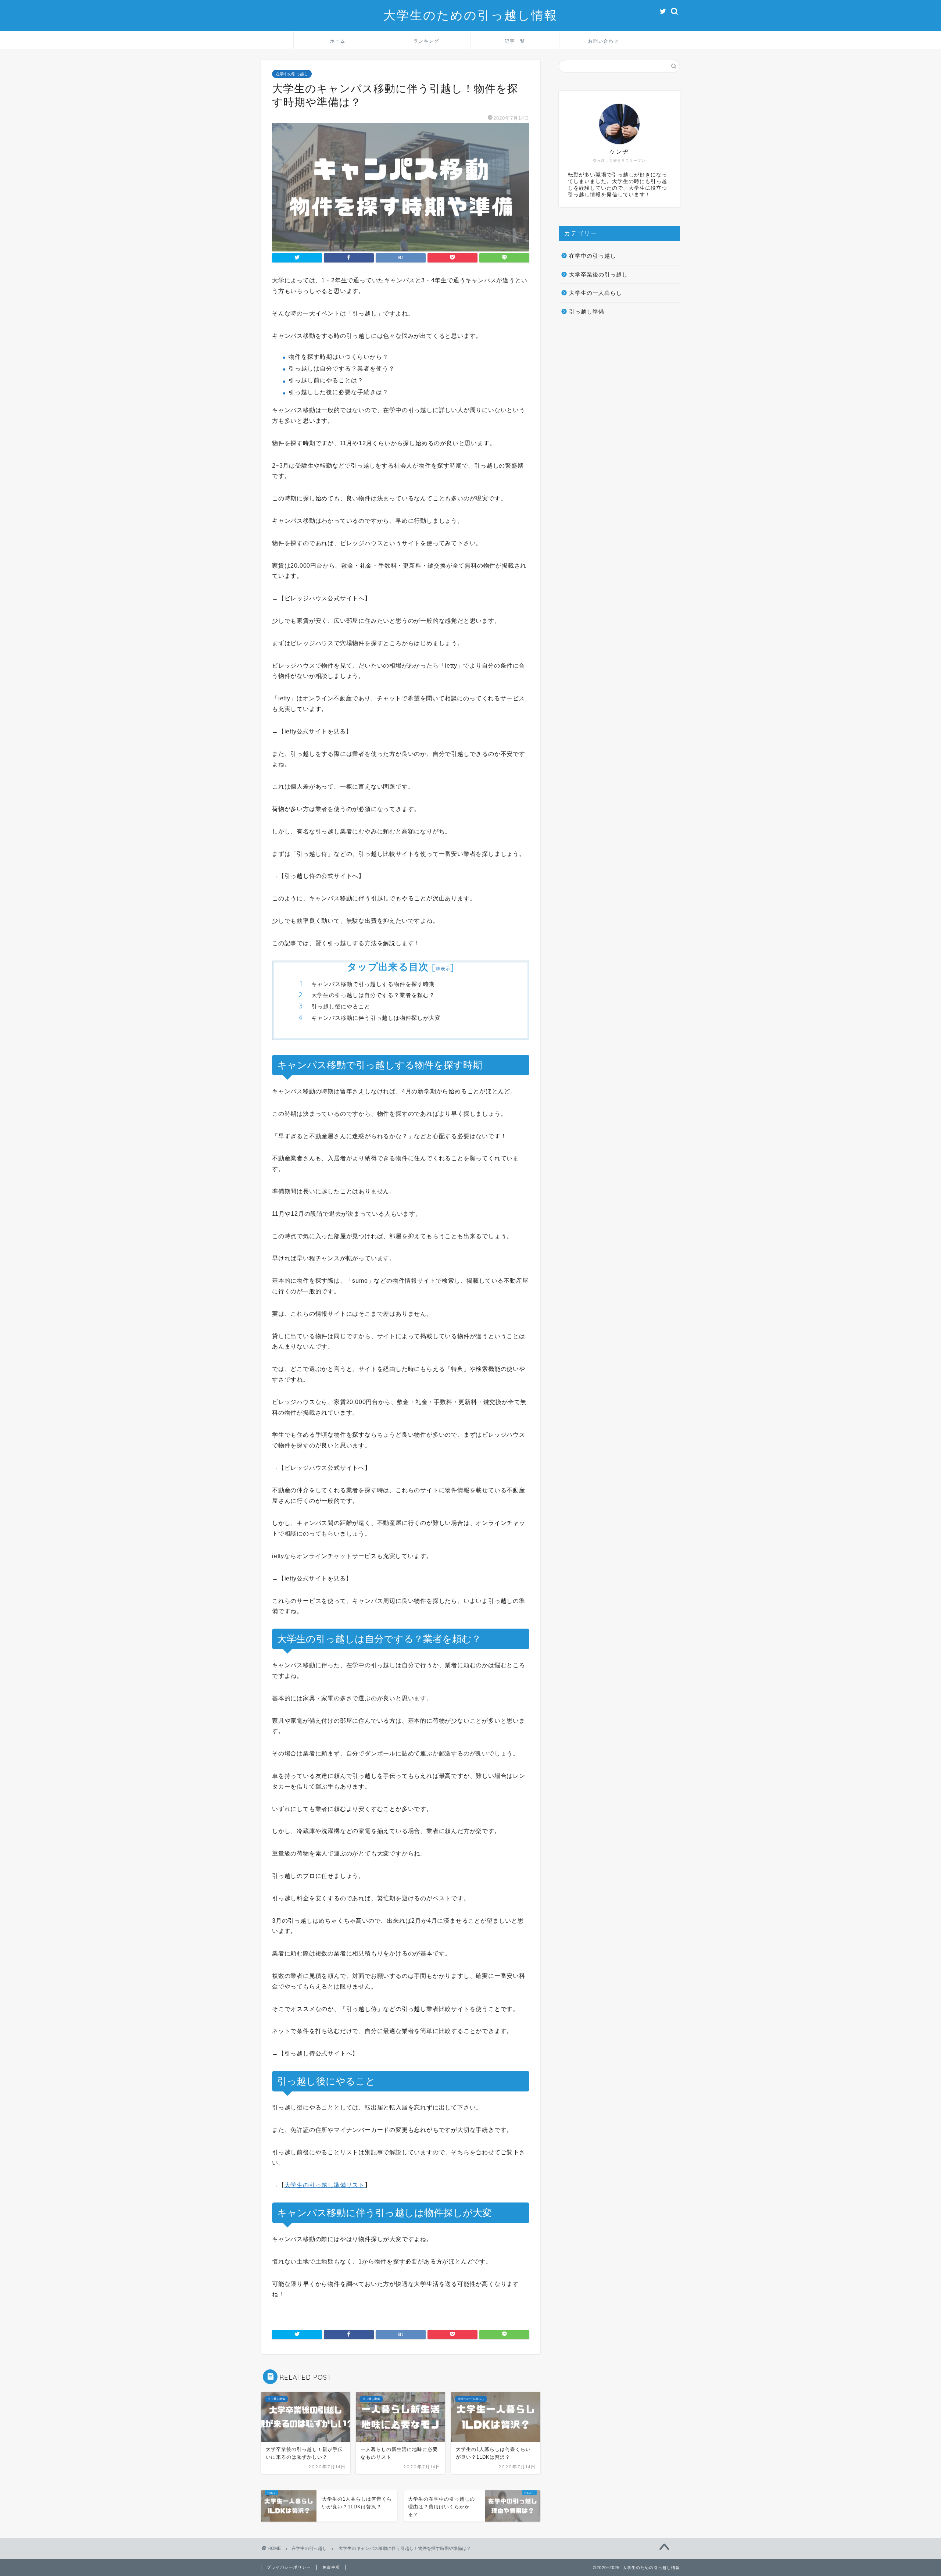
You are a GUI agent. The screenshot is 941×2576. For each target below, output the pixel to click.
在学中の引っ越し (292, 74)
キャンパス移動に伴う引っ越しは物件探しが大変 (376, 1018)
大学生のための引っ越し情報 (470, 15)
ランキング (426, 41)
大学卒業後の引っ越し (598, 274)
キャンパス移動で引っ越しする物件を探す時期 (373, 984)
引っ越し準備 (587, 312)
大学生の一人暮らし (595, 293)
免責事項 (331, 2567)
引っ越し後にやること (341, 1006)
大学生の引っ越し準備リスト (325, 2185)
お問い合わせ (604, 41)
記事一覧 (515, 41)
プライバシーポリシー (289, 2567)
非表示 (443, 969)
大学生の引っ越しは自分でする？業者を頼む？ (373, 995)
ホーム (338, 41)
